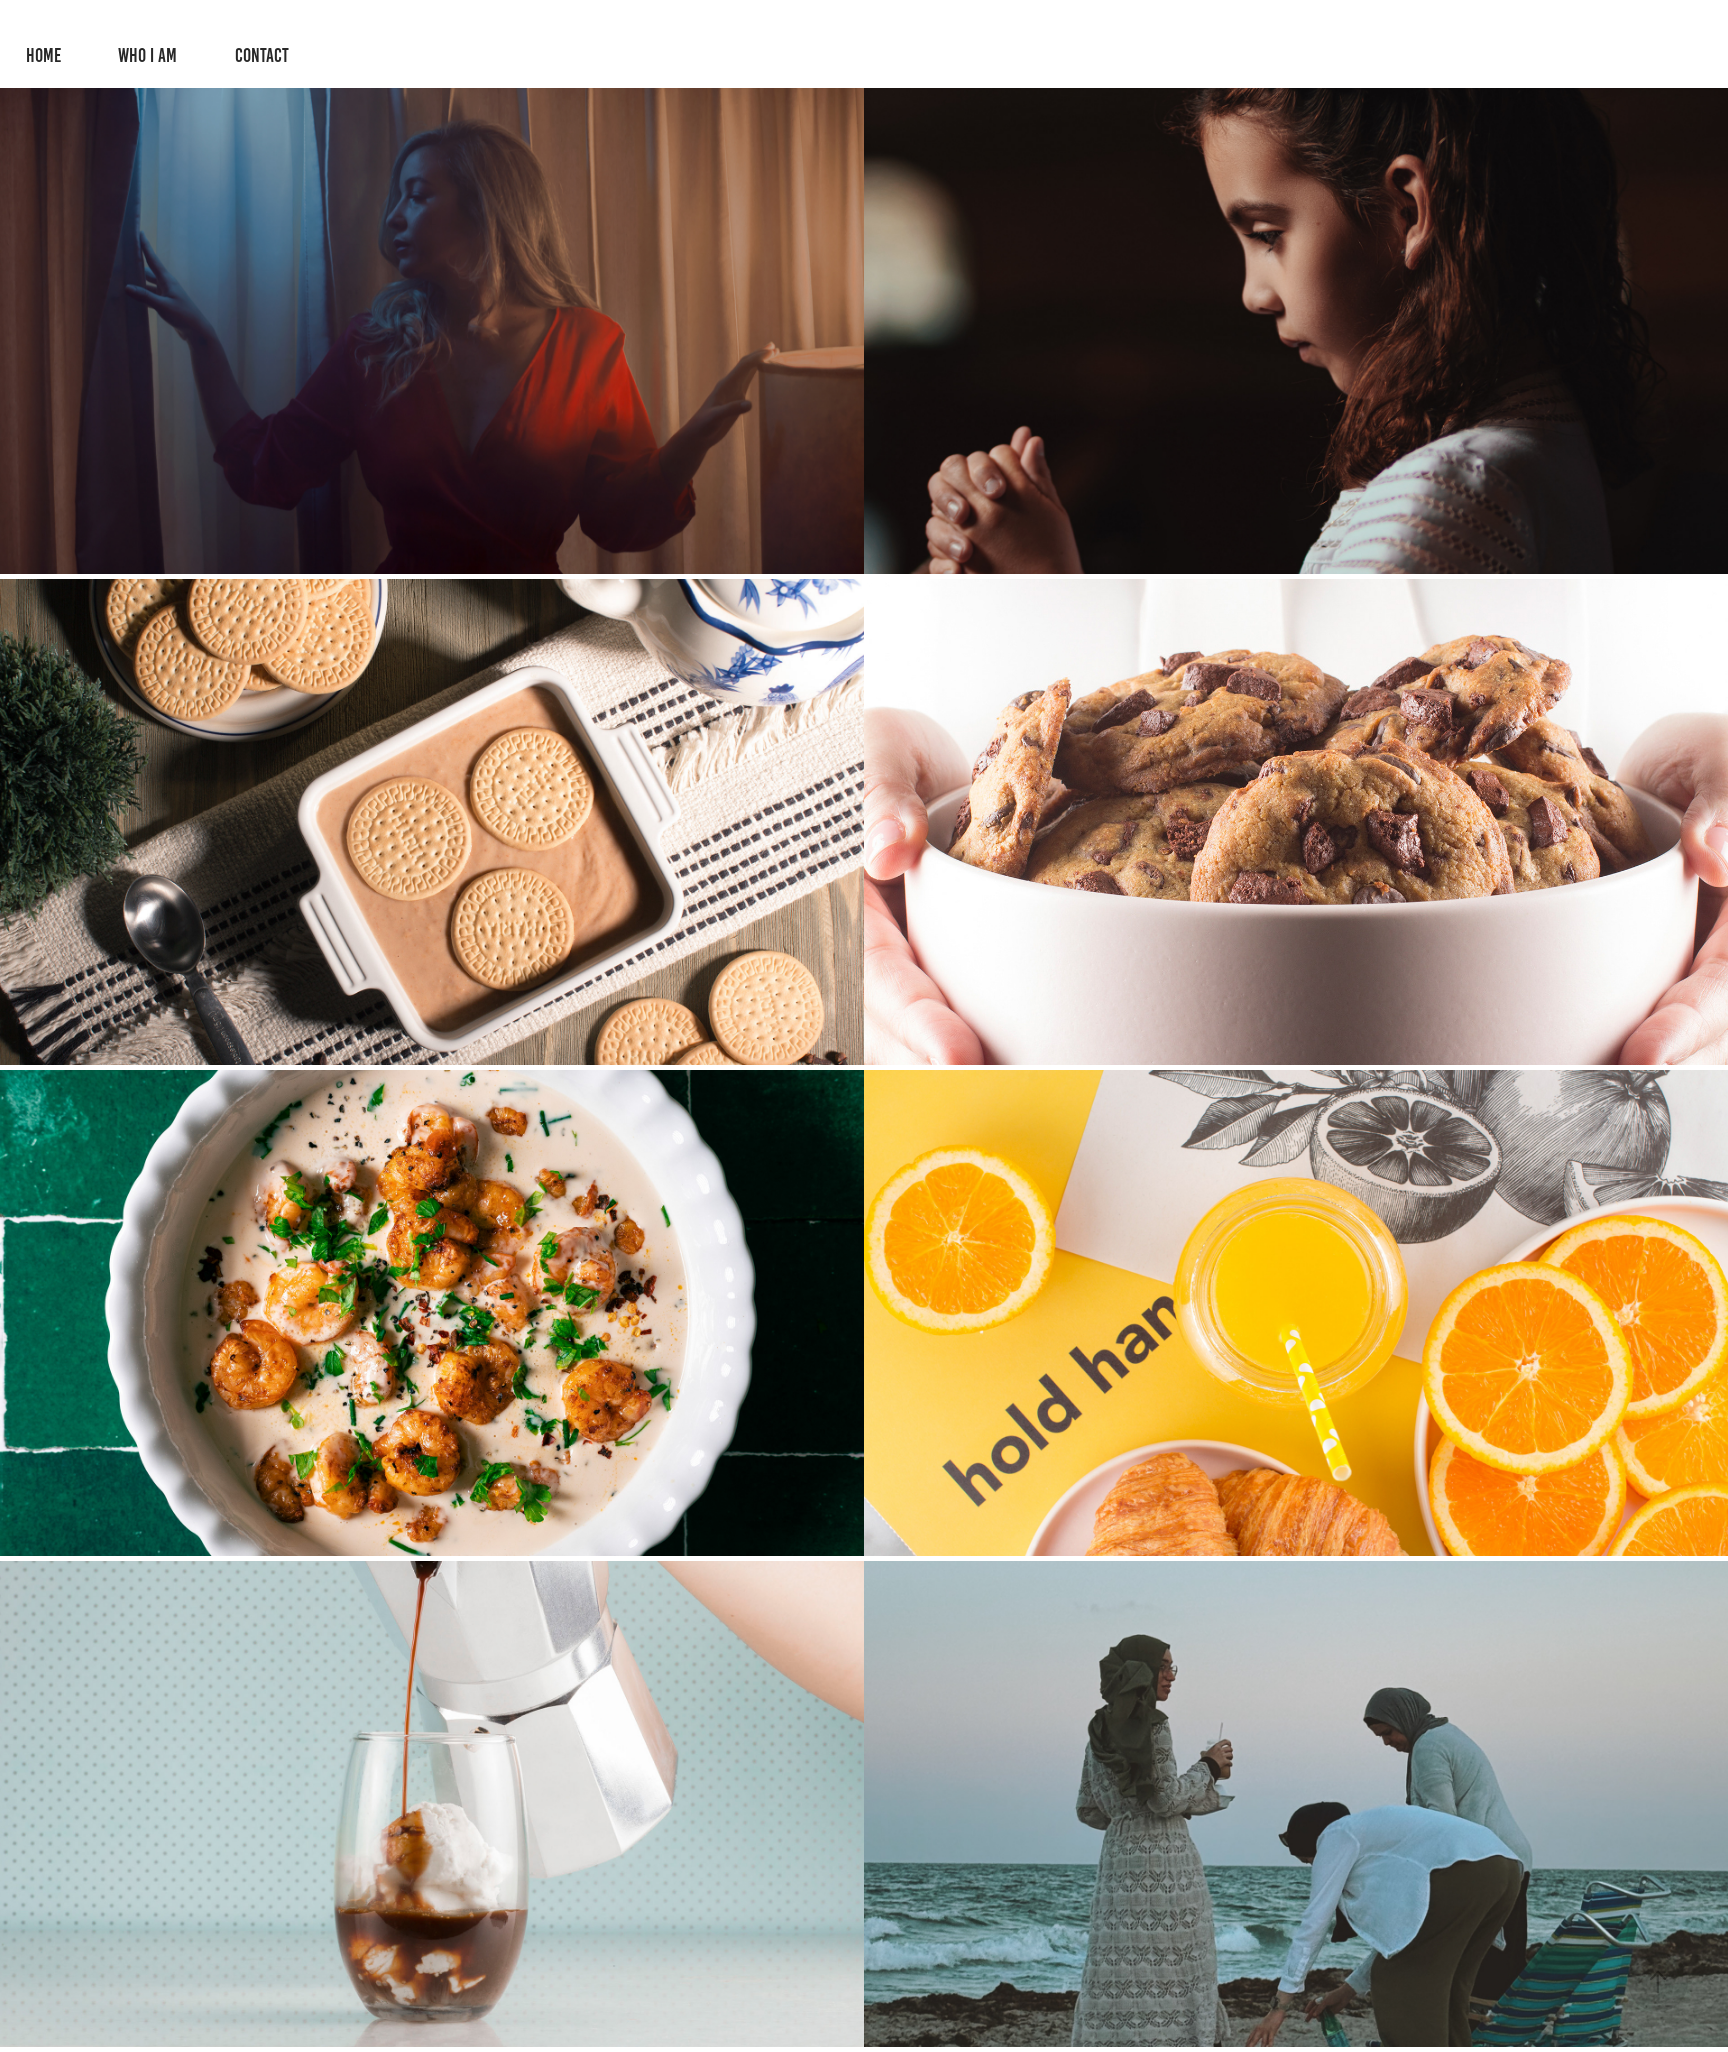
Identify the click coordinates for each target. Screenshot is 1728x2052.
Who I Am (147, 55)
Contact (262, 55)
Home (43, 55)
